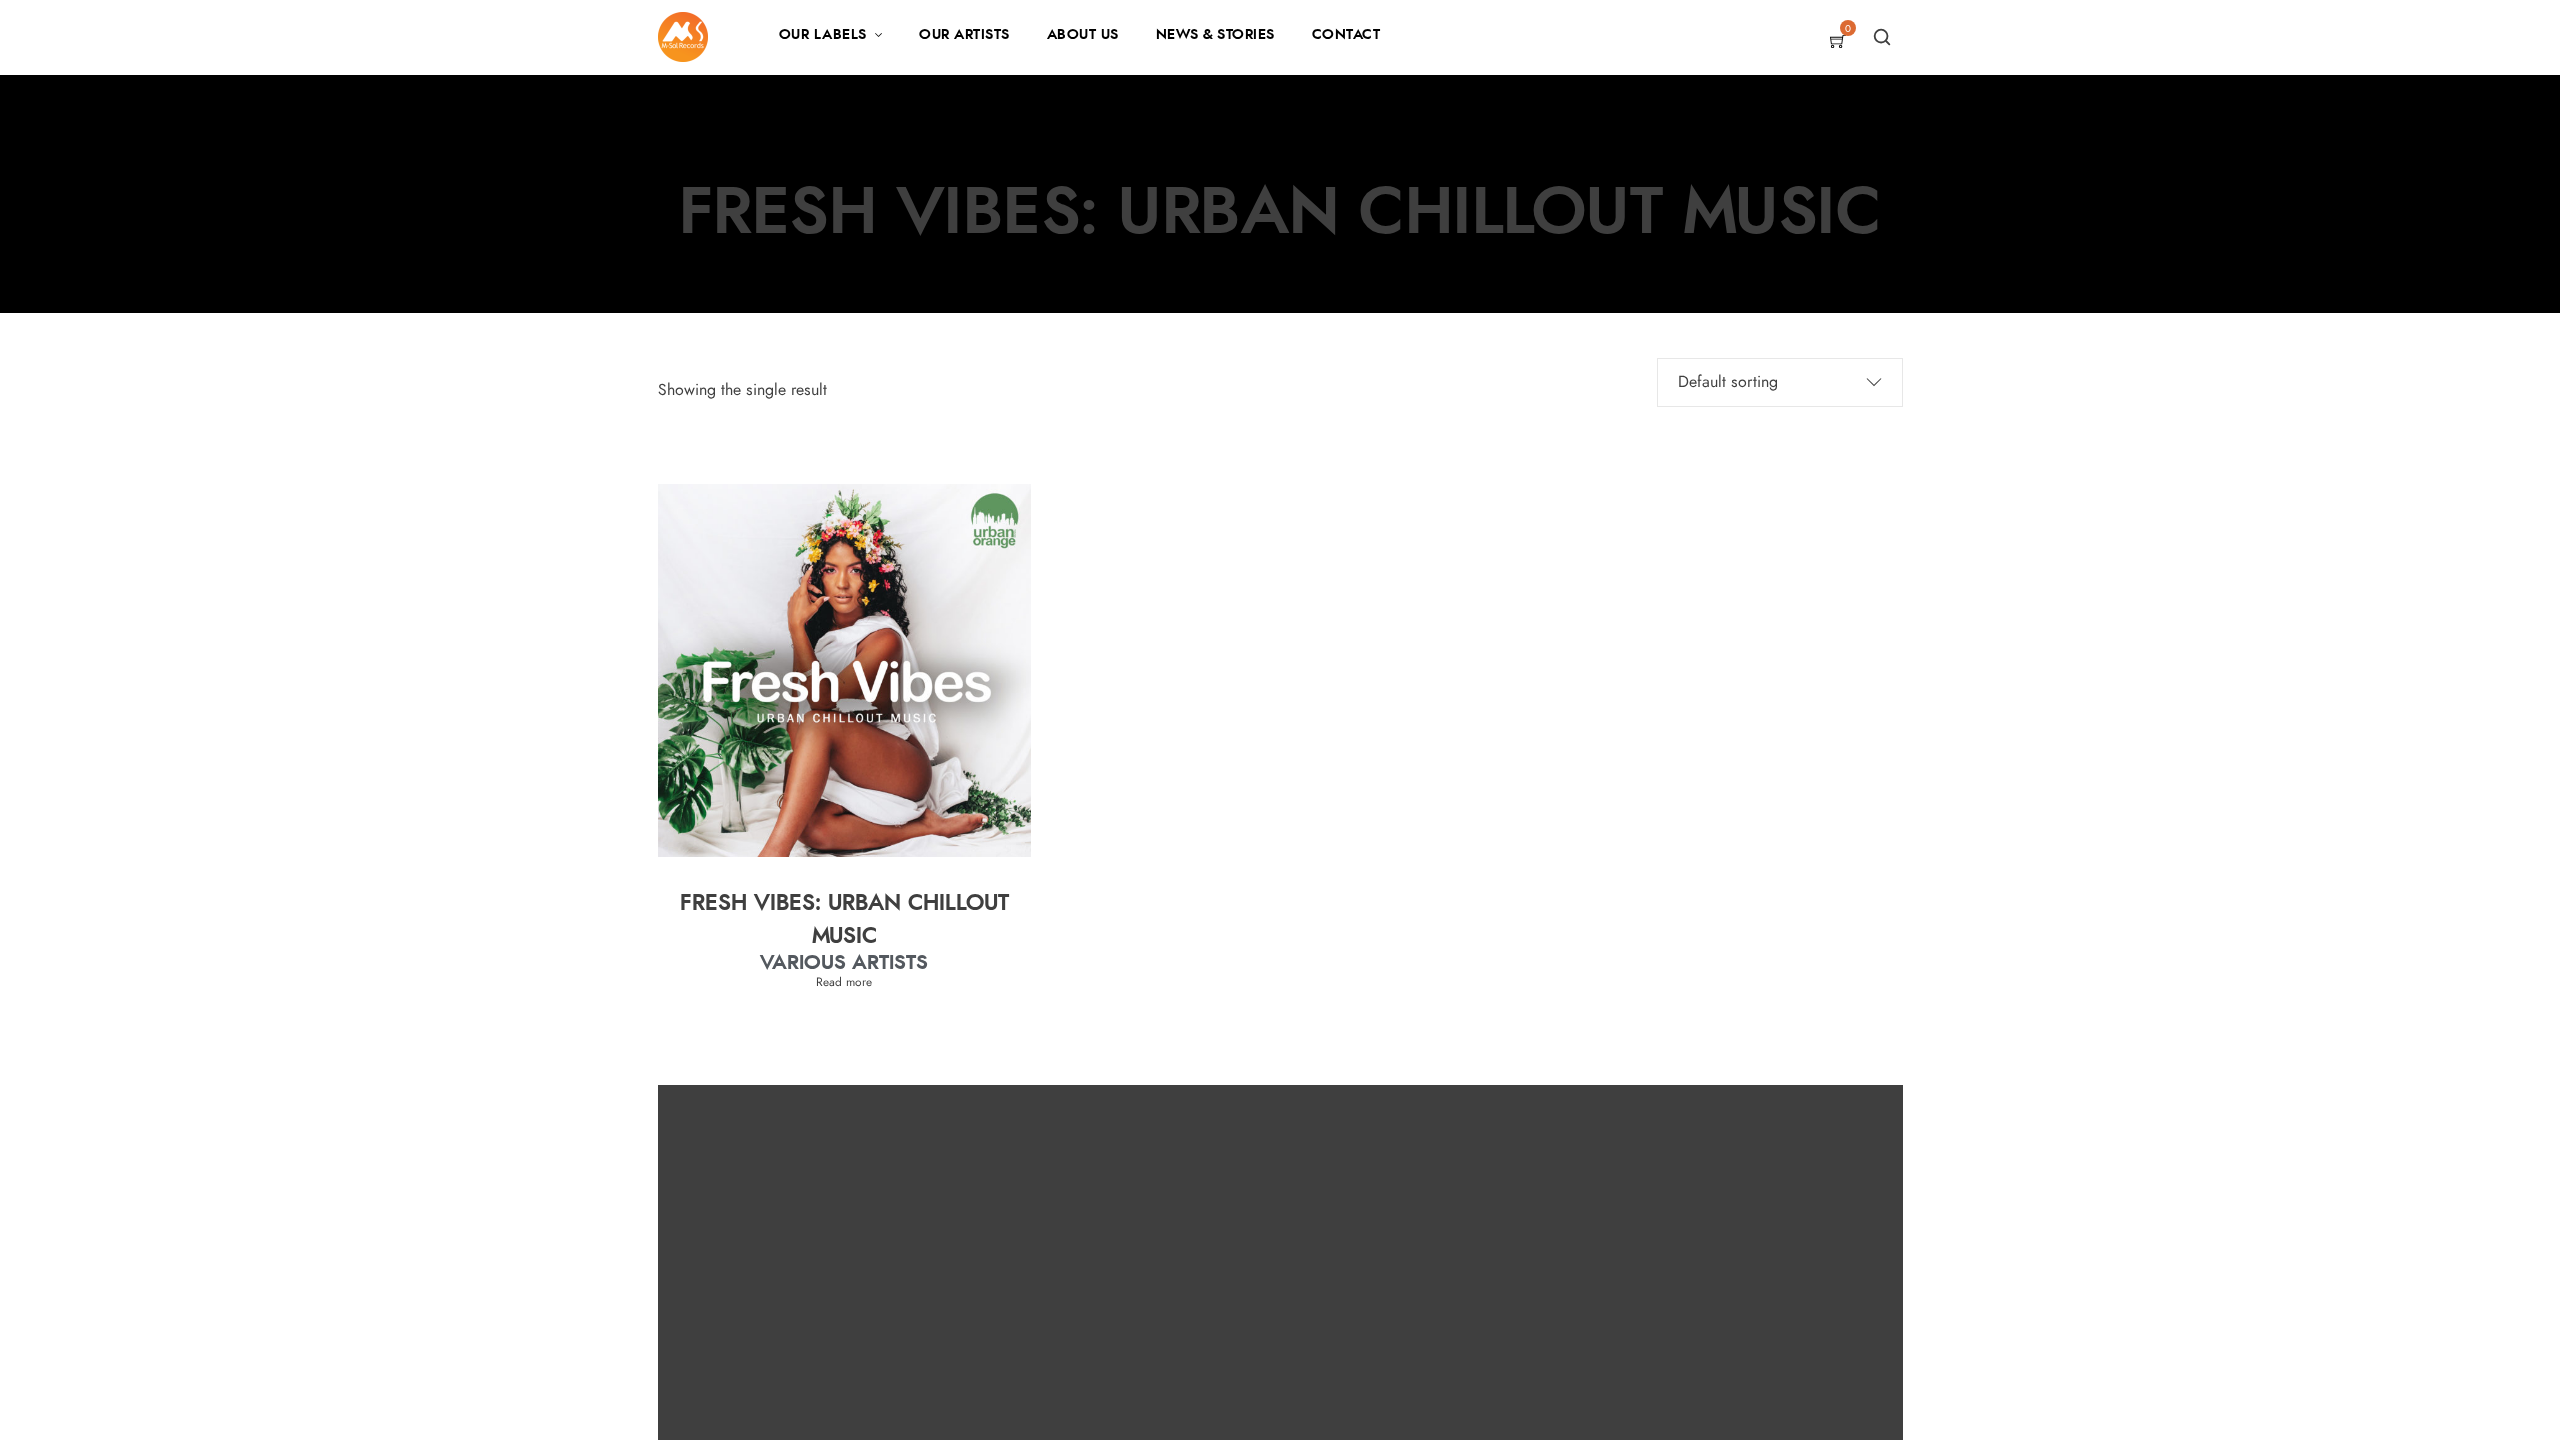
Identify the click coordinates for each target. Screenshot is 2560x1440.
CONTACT (1346, 35)
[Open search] (1882, 37)
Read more (844, 982)
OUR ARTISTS (964, 35)
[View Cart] (1838, 43)
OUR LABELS (823, 35)
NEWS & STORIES (1215, 35)
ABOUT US (1083, 35)
